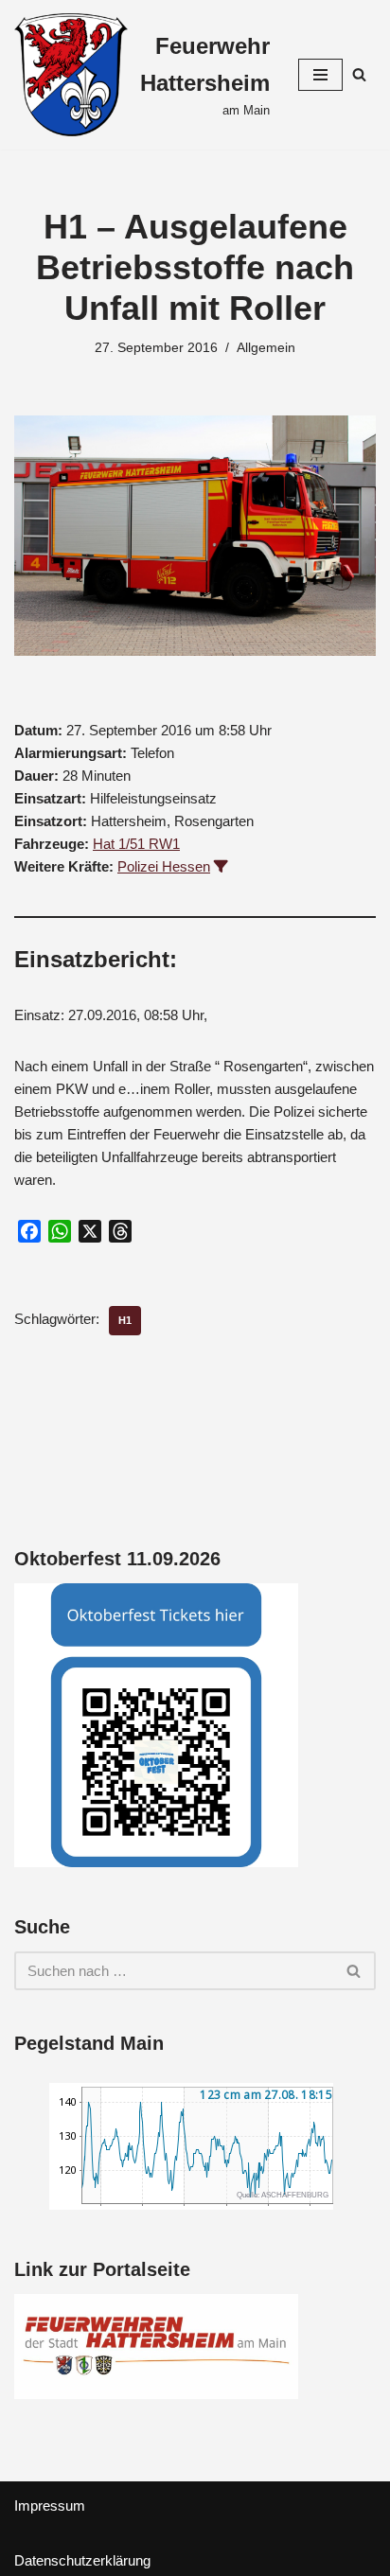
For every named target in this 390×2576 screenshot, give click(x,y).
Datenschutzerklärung (82, 2560)
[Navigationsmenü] (320, 75)
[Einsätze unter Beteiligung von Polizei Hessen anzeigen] (221, 866)
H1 (125, 1320)
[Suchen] (359, 74)
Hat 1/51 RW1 (136, 844)
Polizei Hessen (164, 866)
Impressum (50, 2505)
